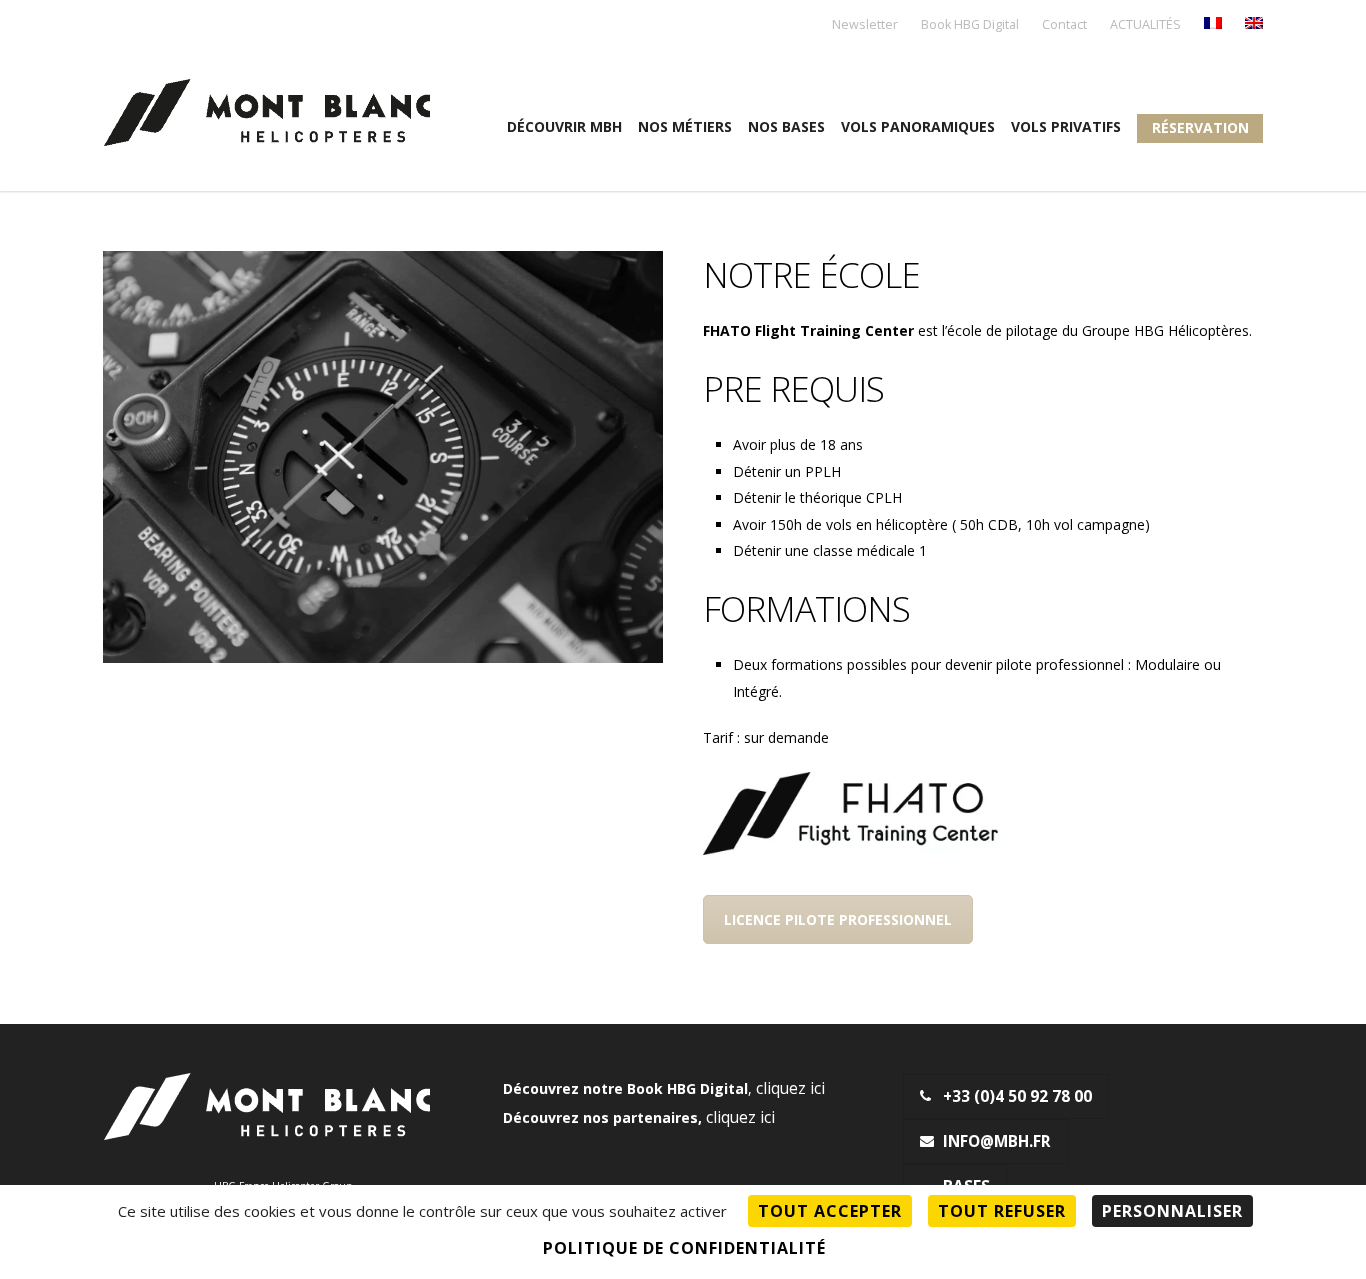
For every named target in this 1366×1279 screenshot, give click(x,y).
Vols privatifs (1066, 126)
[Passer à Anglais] (1254, 24)
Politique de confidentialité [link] (684, 1248)
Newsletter (865, 25)
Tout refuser (1002, 1211)
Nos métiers (685, 126)
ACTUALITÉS (1145, 25)
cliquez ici (790, 1088)
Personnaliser (1172, 1211)
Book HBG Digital (970, 25)
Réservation (1200, 127)
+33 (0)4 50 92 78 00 (1017, 1096)
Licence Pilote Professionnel (838, 919)
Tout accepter (830, 1211)
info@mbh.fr (997, 1141)
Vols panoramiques (918, 126)
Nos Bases (786, 126)
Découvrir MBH (564, 126)
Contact (1064, 25)
